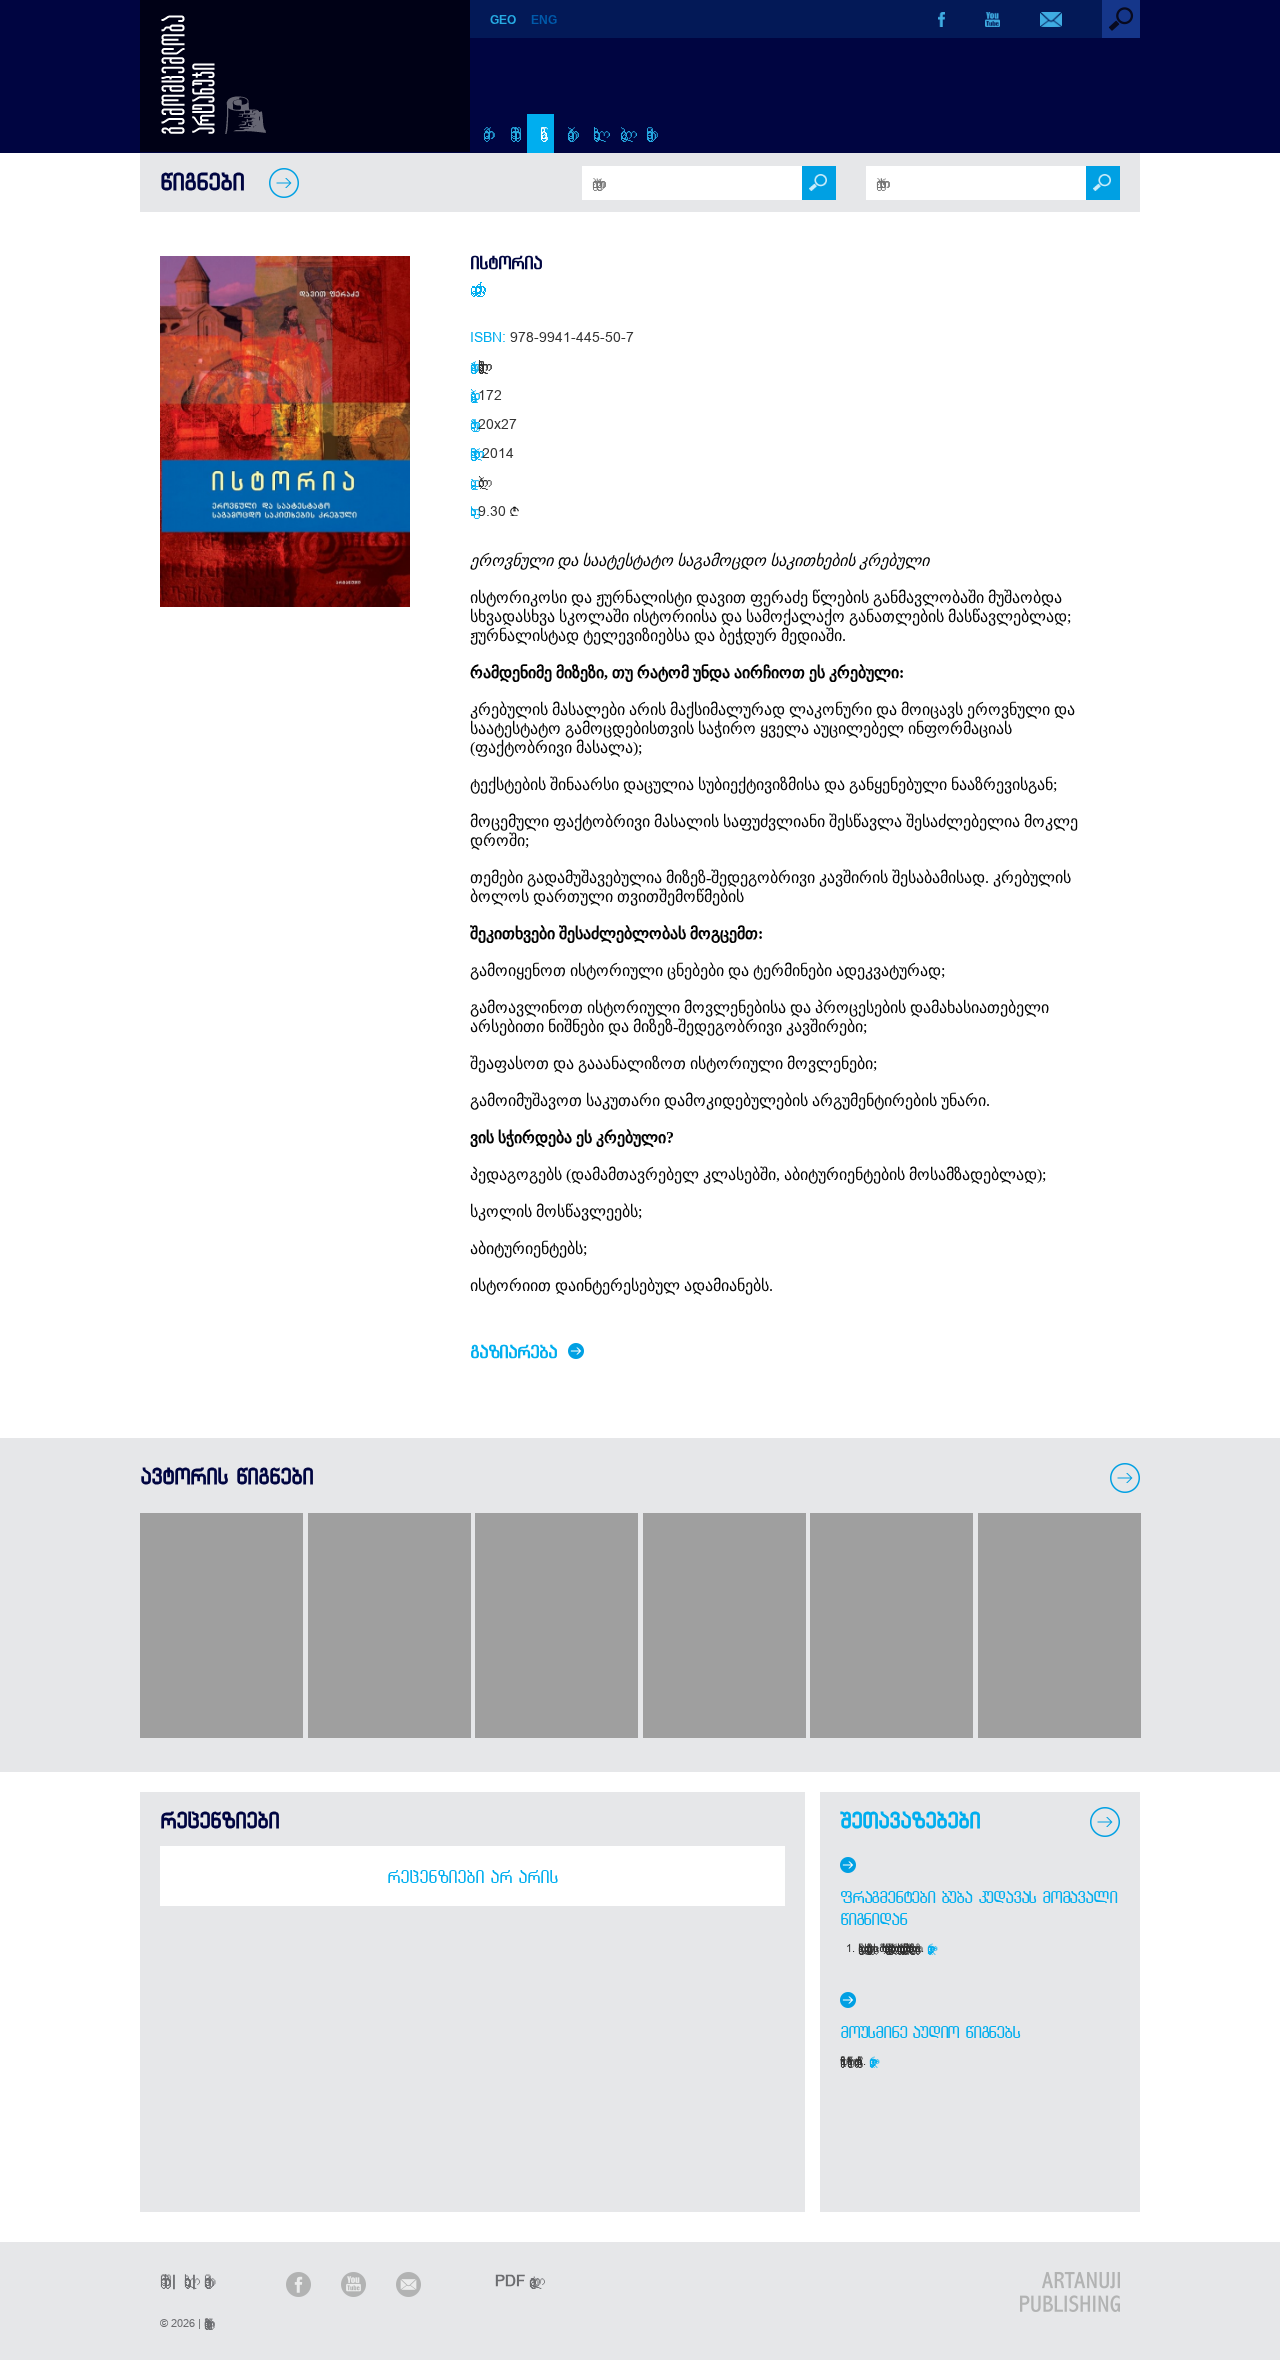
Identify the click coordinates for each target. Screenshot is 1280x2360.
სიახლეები (593, 133)
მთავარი (483, 133)
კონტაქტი (646, 133)
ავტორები (567, 133)
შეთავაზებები (910, 1820)
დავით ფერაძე (472, 288)
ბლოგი (620, 133)
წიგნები (540, 133)
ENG (544, 20)
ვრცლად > (931, 1948)
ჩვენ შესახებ (512, 133)
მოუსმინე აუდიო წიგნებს (930, 2032)
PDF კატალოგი (512, 2280)
